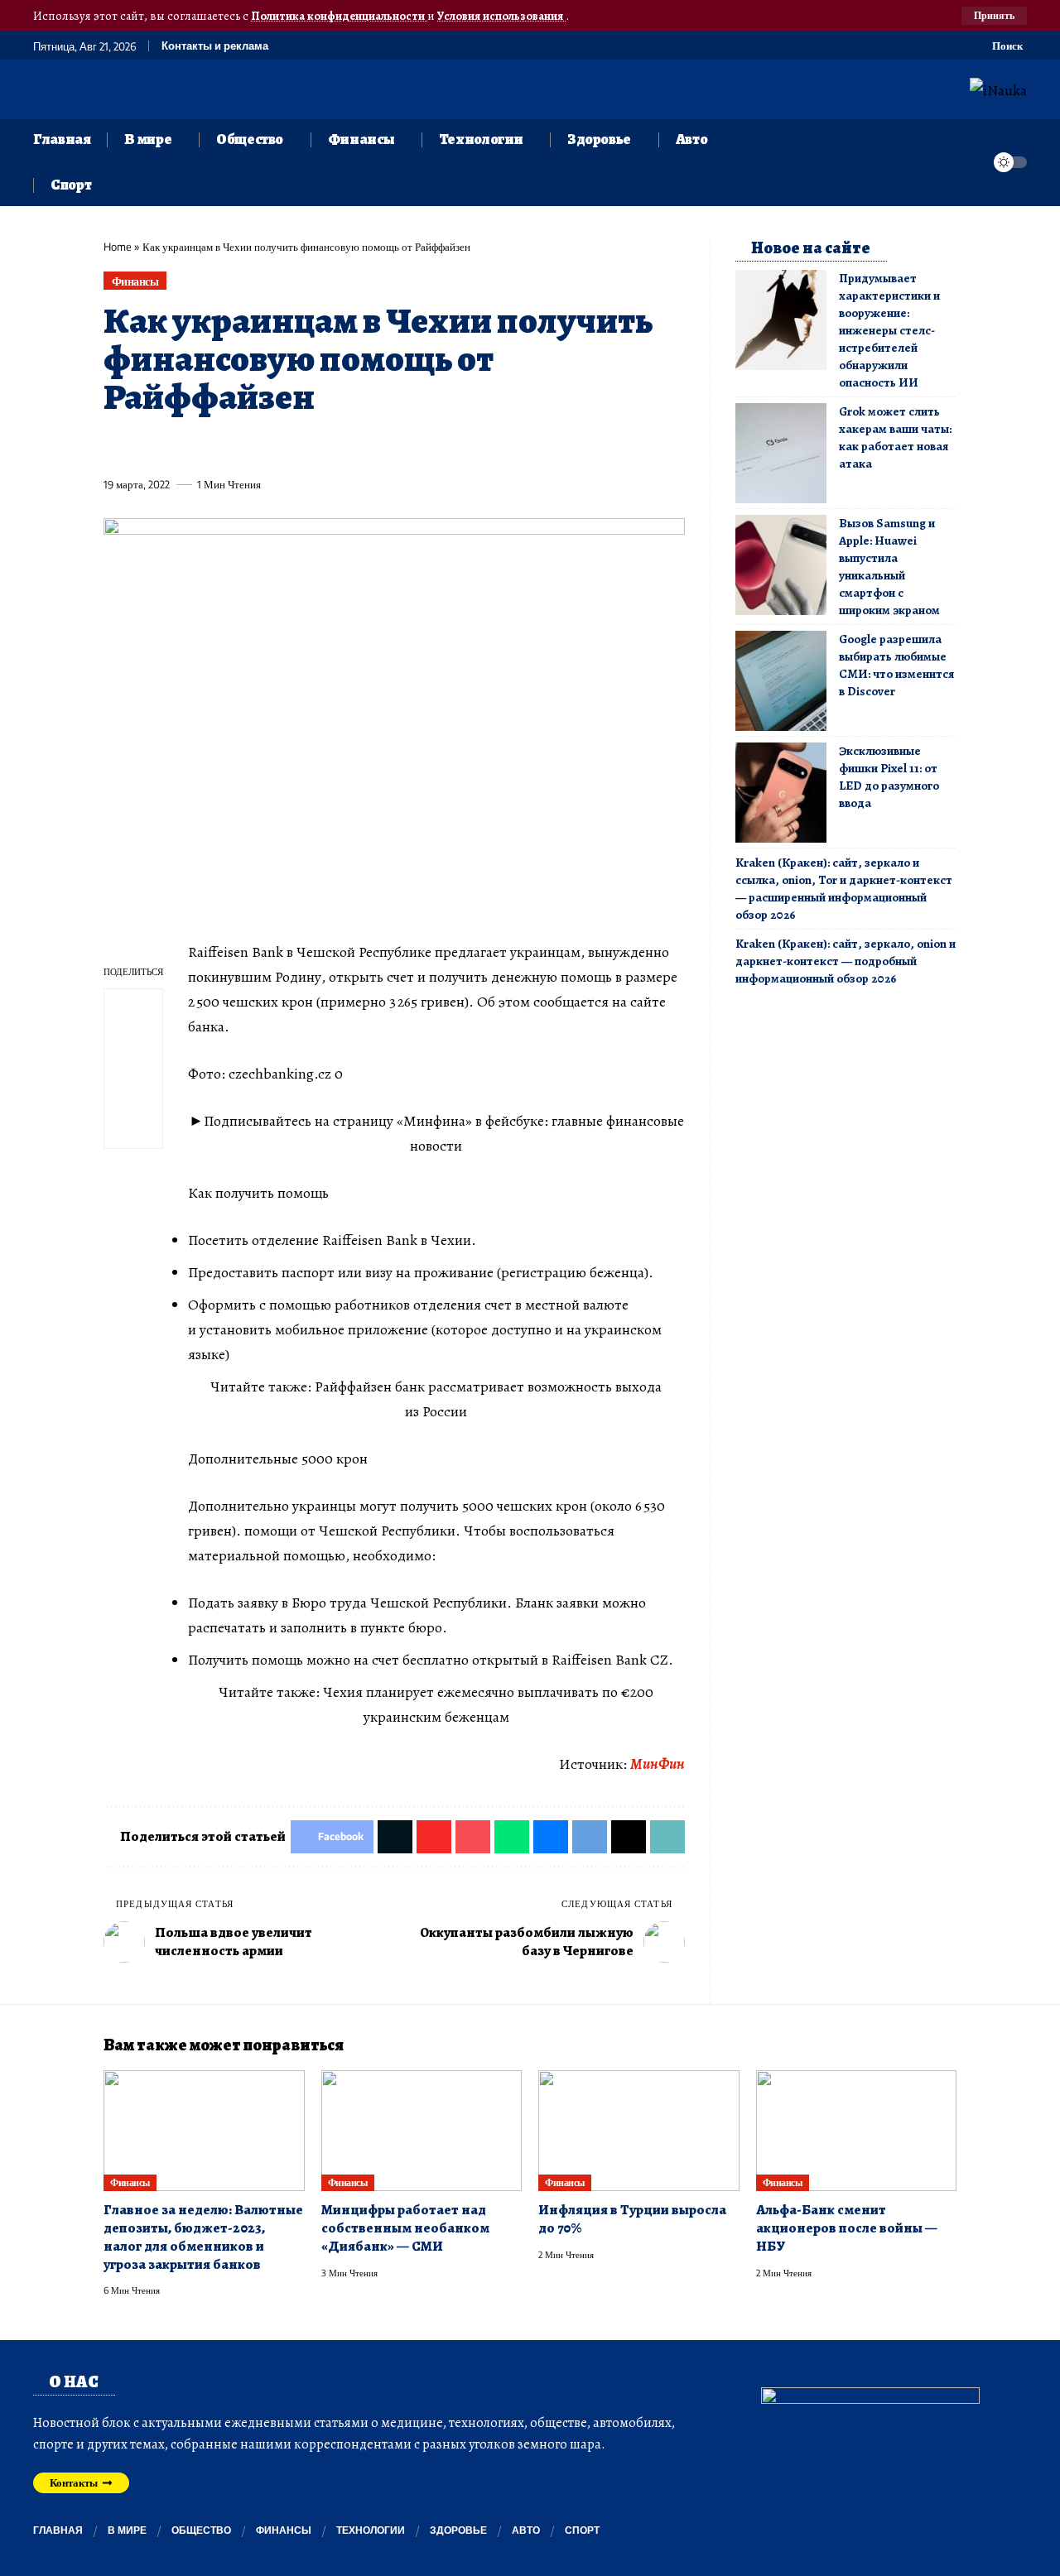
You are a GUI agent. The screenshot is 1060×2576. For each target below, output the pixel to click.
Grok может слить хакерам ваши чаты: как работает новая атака (895, 437)
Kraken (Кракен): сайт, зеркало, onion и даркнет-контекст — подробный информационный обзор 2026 (846, 961)
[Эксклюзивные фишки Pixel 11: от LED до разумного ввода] (781, 793)
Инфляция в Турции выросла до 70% (632, 2219)
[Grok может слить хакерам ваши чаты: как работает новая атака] (781, 453)
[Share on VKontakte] (360, 446)
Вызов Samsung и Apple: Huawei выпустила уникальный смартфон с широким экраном (889, 567)
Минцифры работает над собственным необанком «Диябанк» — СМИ (405, 2228)
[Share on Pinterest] (207, 446)
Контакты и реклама (215, 46)
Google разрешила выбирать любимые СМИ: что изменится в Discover (896, 665)
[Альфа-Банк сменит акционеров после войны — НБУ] (857, 2131)
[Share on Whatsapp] (238, 446)
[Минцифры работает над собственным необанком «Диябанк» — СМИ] (422, 2131)
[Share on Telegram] (391, 446)
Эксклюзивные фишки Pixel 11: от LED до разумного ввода (889, 777)
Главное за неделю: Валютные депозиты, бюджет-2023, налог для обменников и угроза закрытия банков (203, 2237)
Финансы (135, 281)
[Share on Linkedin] (268, 446)
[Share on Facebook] (115, 446)
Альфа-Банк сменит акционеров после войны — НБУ (847, 2228)
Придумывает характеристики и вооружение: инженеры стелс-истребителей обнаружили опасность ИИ (889, 330)
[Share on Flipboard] (176, 446)
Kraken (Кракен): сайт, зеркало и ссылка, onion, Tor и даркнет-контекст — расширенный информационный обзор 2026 (844, 889)
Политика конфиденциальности (339, 16)
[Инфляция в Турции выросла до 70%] (639, 2131)
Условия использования (501, 16)
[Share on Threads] (422, 446)
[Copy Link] (452, 446)
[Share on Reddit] (330, 446)
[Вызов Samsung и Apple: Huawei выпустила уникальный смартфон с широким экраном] (781, 565)
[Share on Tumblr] (299, 446)
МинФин (658, 1764)
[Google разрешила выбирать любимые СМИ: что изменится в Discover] (781, 681)
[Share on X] (146, 446)
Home (118, 247)
